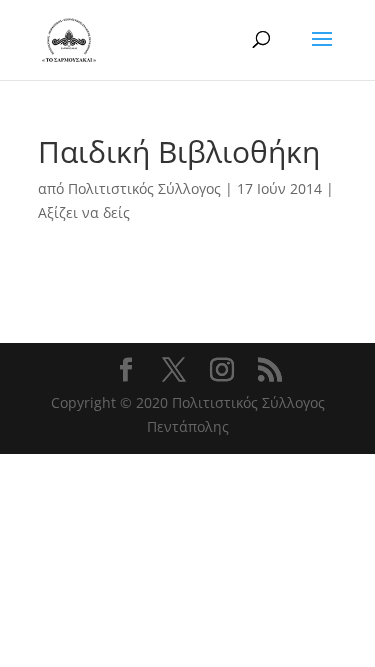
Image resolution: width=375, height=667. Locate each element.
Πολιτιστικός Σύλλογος (144, 188)
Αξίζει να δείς (84, 212)
